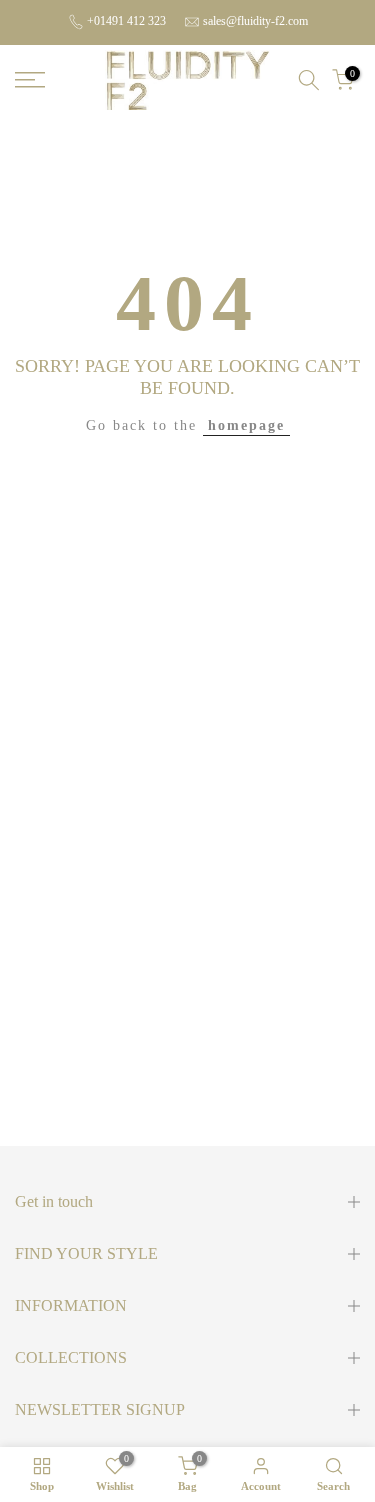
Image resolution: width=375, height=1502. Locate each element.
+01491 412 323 (126, 21)
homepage (246, 425)
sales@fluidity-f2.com (255, 21)
